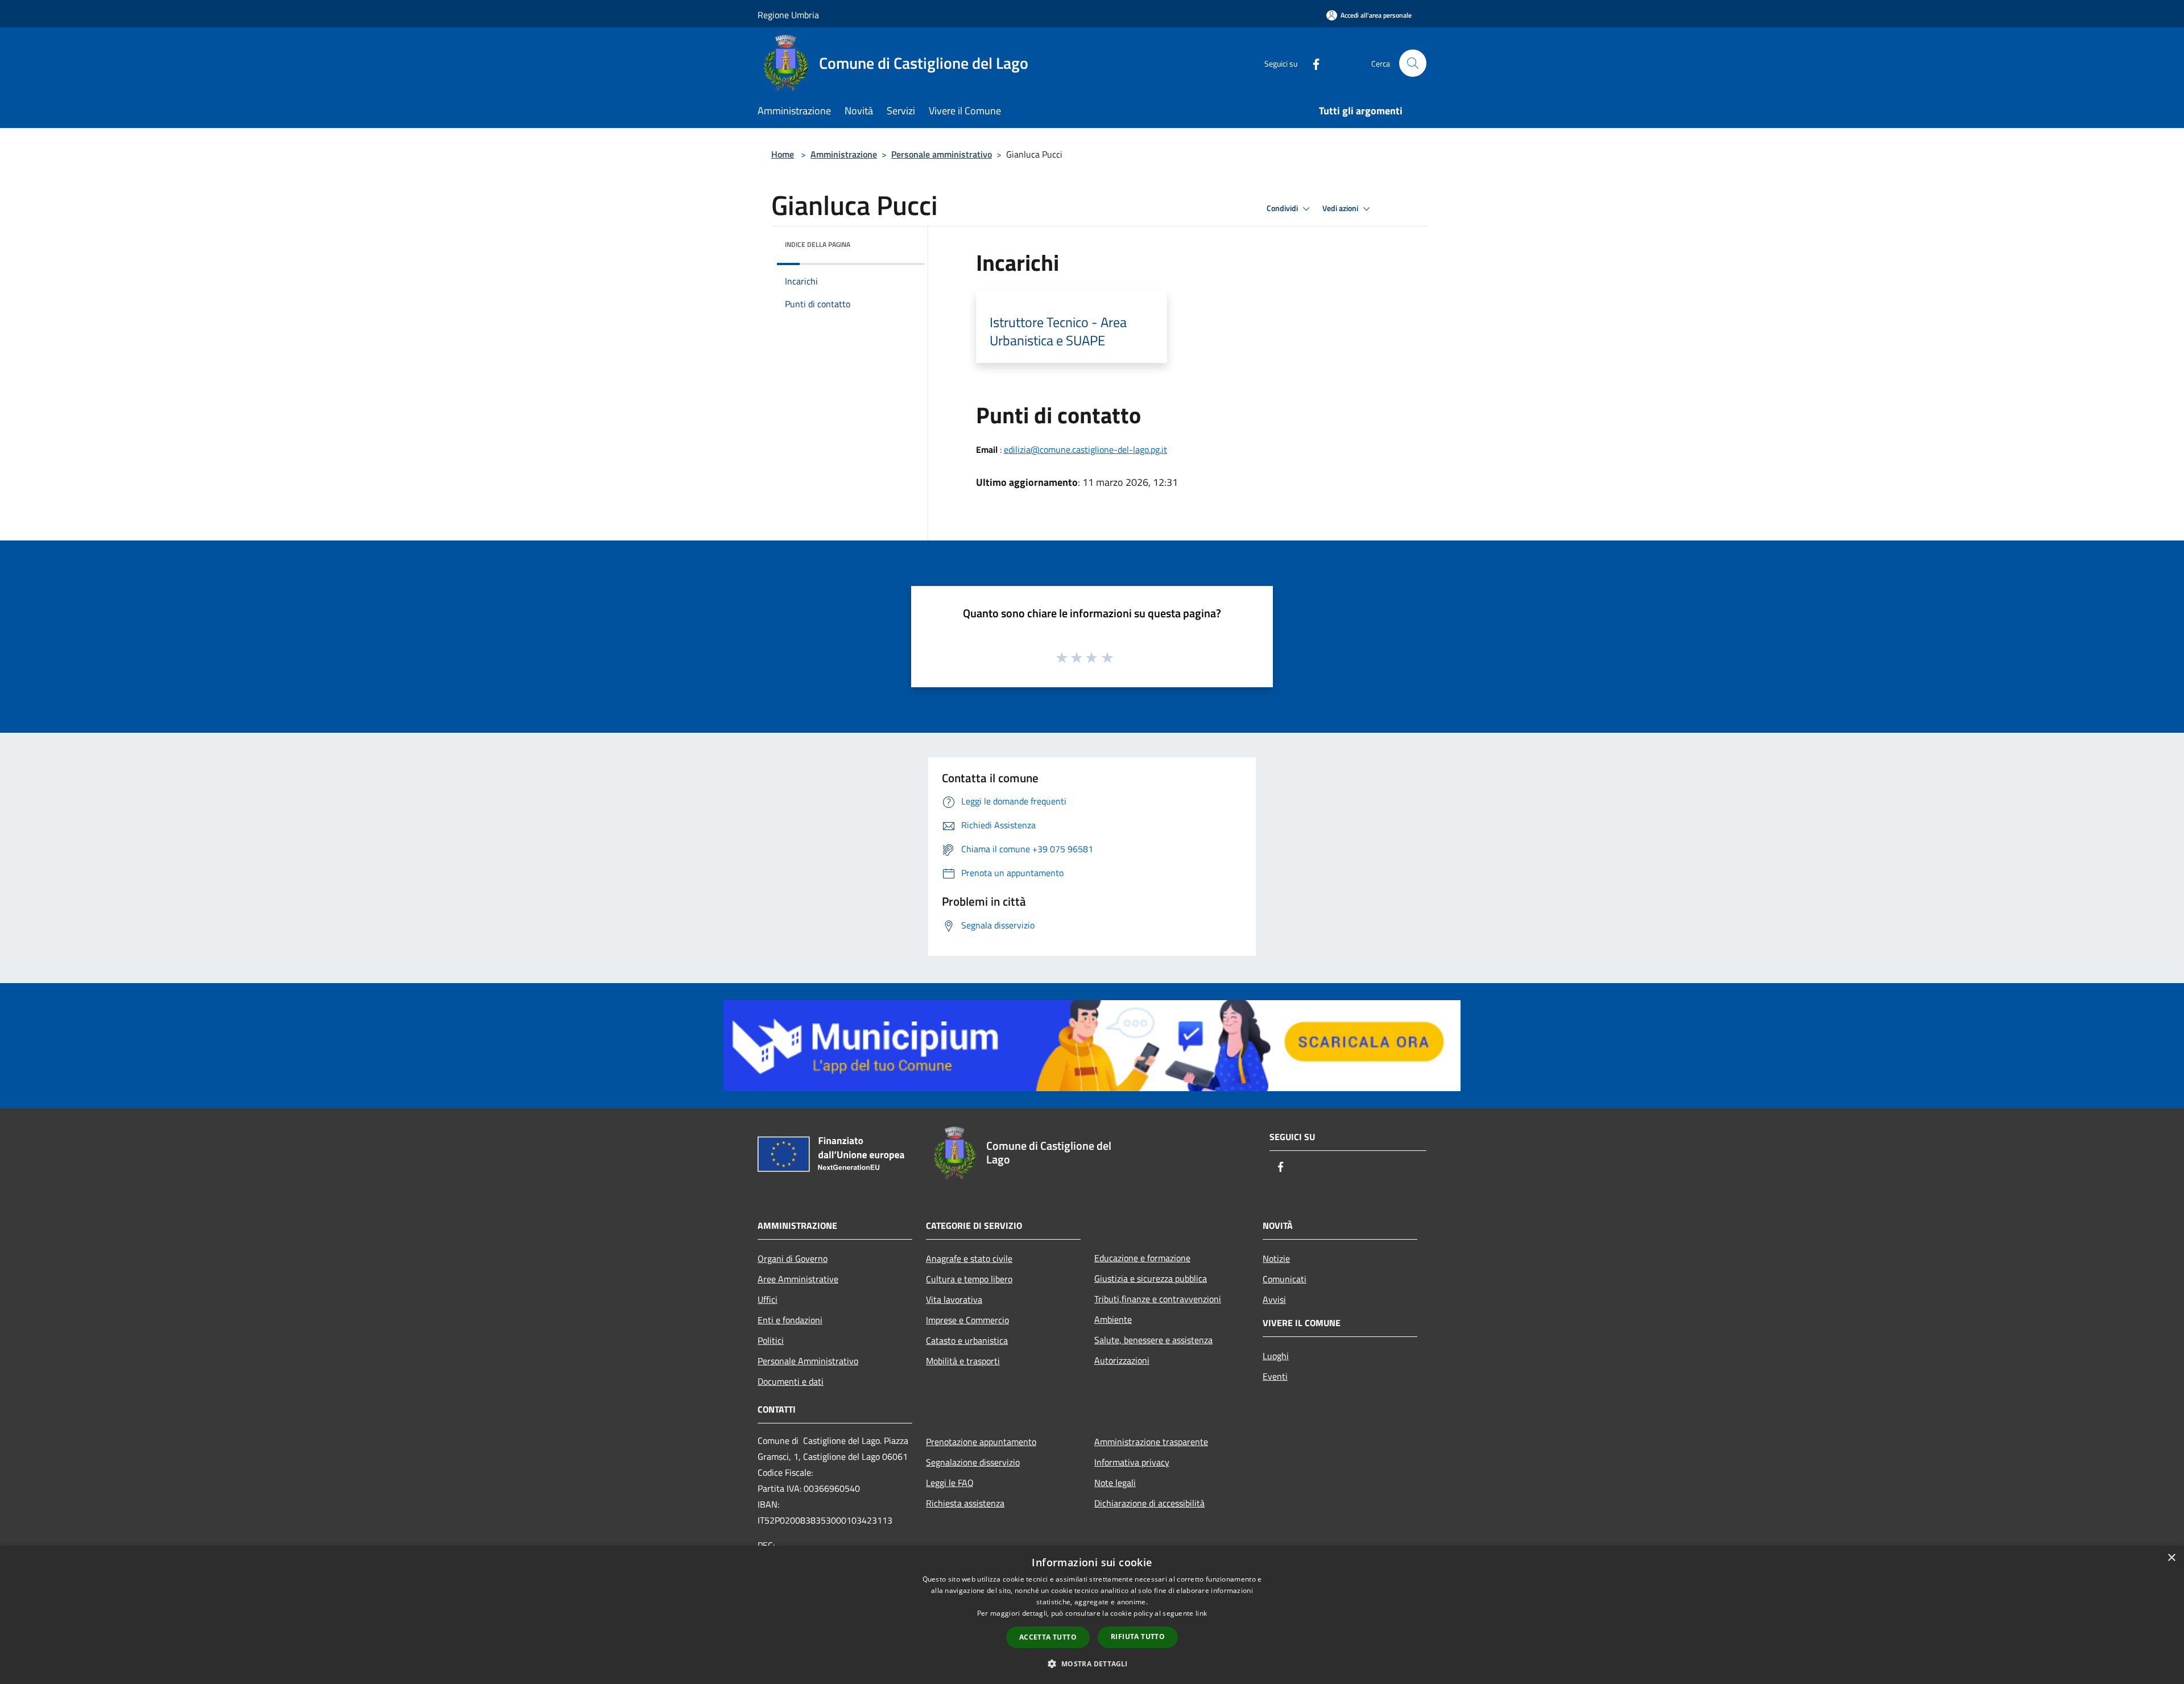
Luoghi (1276, 1356)
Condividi (1283, 208)
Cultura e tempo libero (969, 1279)
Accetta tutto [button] (1048, 1637)
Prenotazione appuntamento (981, 1442)
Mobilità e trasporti (963, 1361)
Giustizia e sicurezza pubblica (1151, 1278)
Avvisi (1274, 1299)
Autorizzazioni (1122, 1360)
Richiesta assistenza (965, 1503)
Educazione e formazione (1142, 1258)
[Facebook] (1312, 63)
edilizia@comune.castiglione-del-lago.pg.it (1085, 449)
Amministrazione (844, 154)
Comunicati (1285, 1279)
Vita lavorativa (954, 1299)
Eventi (1275, 1376)
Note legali (1115, 1483)
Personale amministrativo (942, 154)
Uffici (768, 1299)
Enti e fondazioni (790, 1320)
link (1201, 1613)
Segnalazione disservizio (973, 1462)
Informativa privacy (1132, 1462)
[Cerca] (1413, 63)
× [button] (2171, 1558)
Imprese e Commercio (967, 1320)
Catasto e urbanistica (967, 1340)
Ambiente (1113, 1319)
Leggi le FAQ (950, 1483)
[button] (1092, 1664)
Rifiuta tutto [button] (1138, 1636)
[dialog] (1092, 1615)
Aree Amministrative (798, 1279)
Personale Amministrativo (808, 1361)
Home (783, 154)
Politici (771, 1340)
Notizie (1276, 1258)
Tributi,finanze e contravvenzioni (1158, 1299)
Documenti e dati (791, 1381)
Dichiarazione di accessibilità (1149, 1503)
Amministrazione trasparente (1151, 1442)
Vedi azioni (1341, 208)
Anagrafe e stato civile (969, 1258)
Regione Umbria (788, 15)
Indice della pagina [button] (818, 244)
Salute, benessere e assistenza (1153, 1340)
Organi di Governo (793, 1258)
